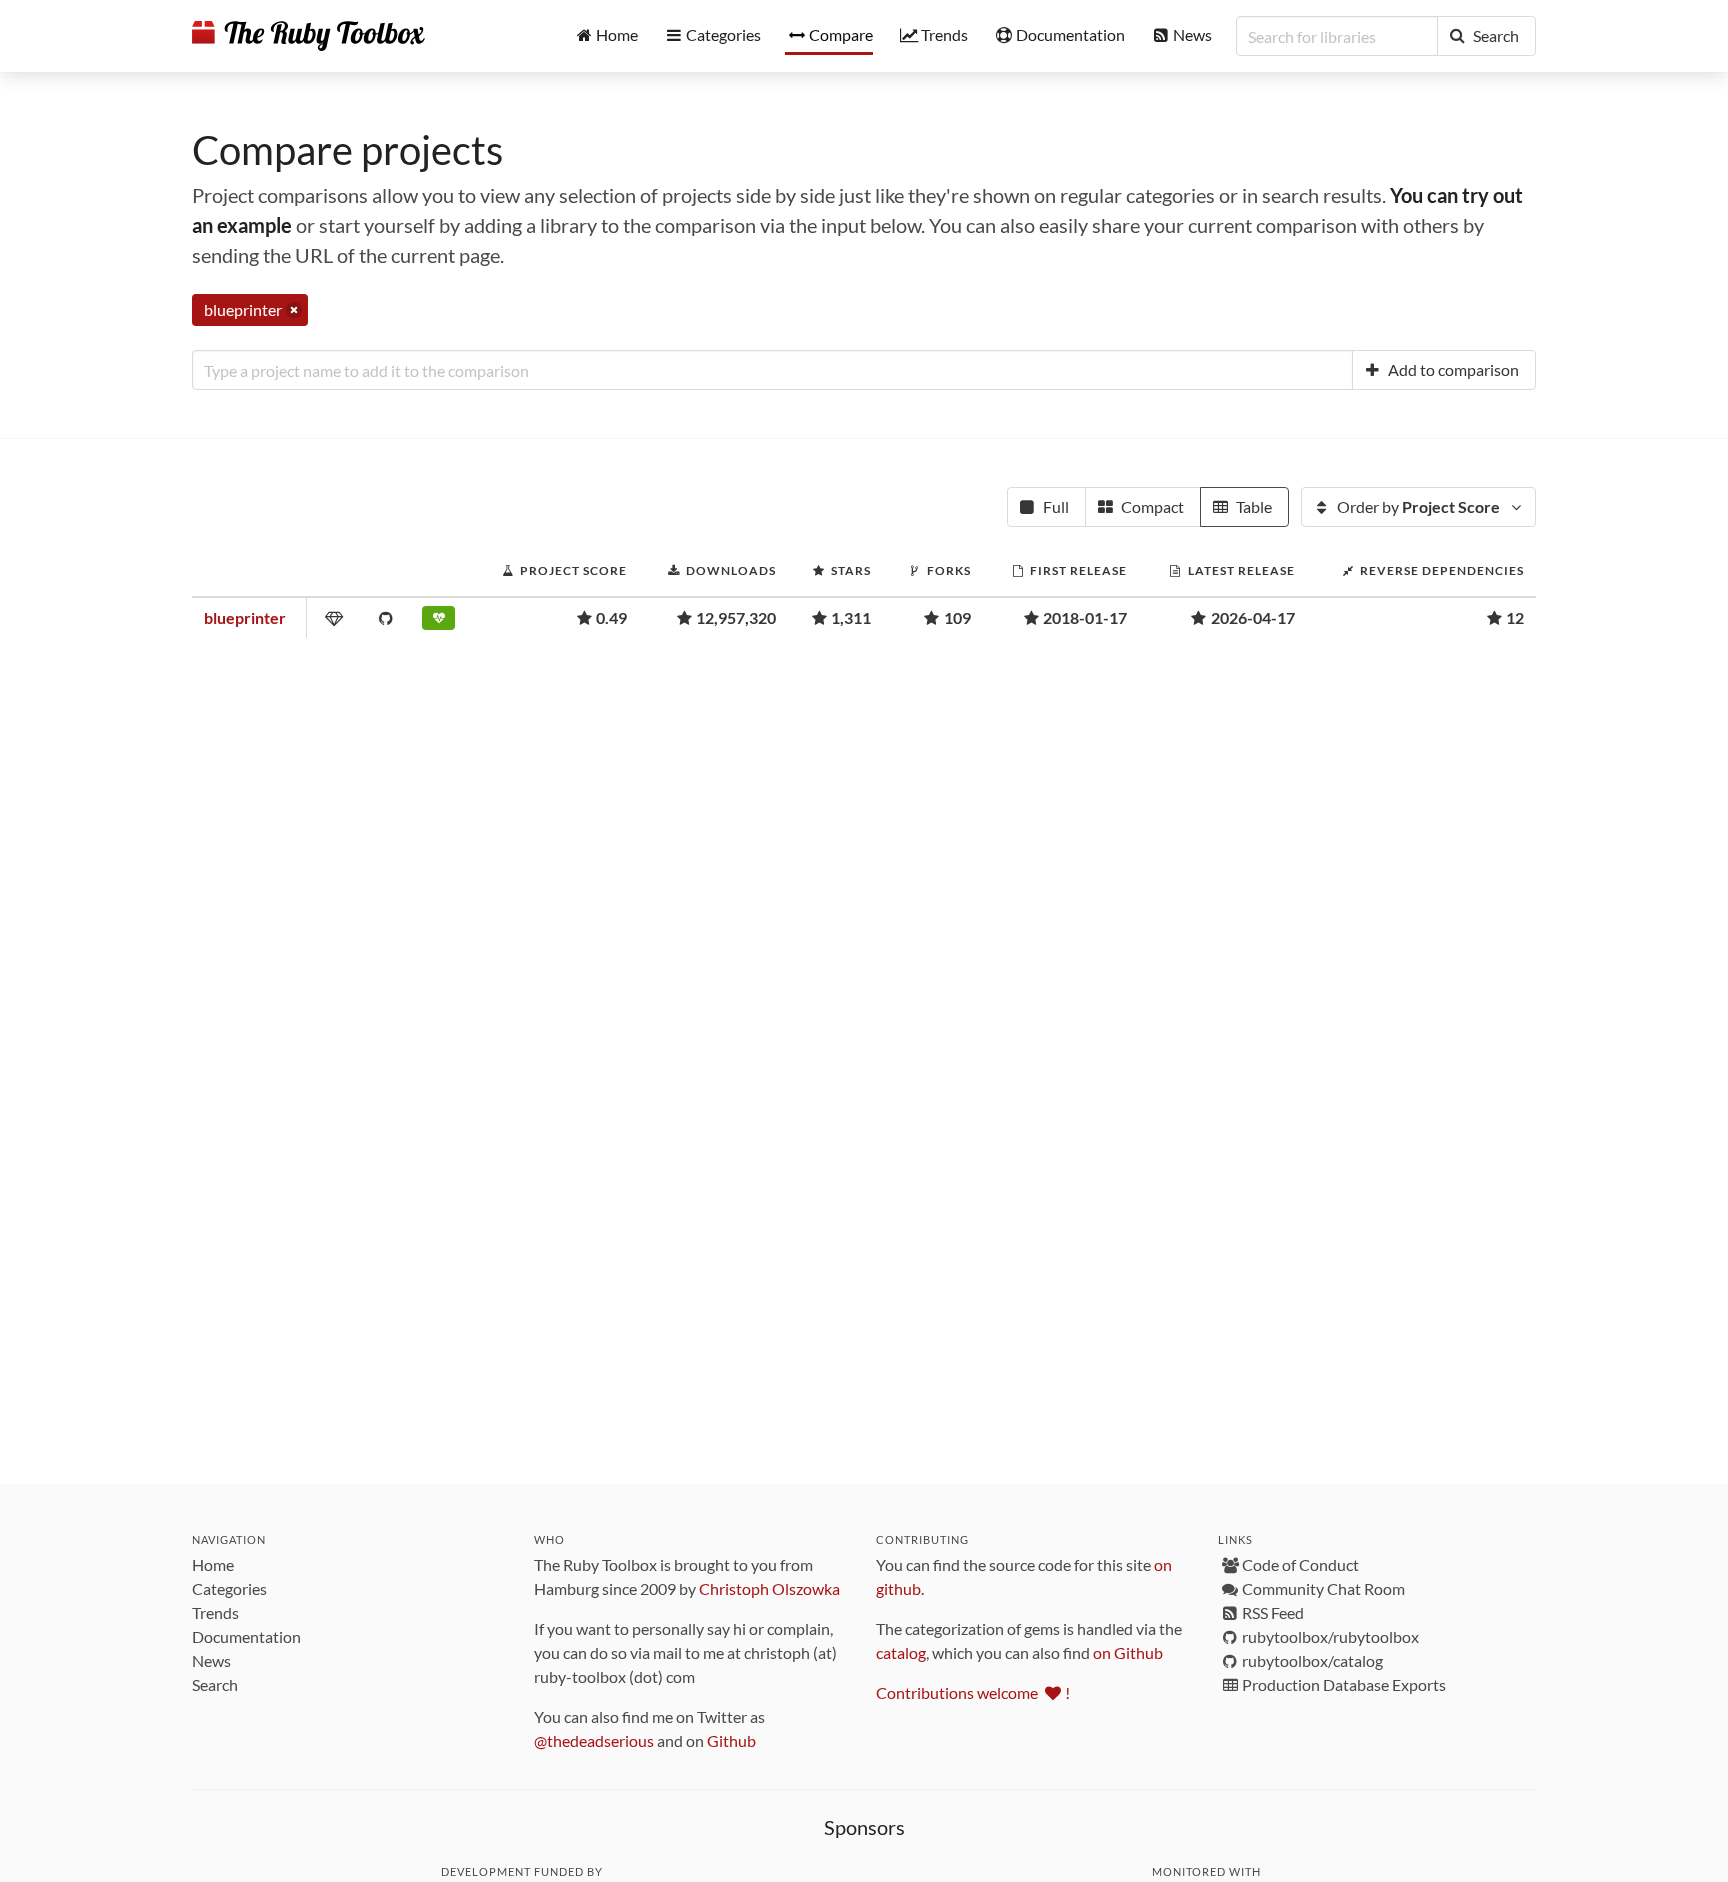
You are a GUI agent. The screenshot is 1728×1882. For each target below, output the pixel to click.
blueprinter (245, 617)
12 (1515, 617)
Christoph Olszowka (769, 1588)
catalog (901, 1652)
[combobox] (772, 370)
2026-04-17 (1253, 617)
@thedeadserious (594, 1740)
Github (731, 1740)
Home (213, 1564)
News (211, 1660)
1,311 (851, 617)
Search (215, 1684)
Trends (215, 1612)
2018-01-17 (1085, 617)
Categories (229, 1588)
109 (957, 617)
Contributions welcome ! (973, 1692)
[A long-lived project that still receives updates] (441, 622)
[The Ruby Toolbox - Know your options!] (308, 36)
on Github (1128, 1652)
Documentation (246, 1636)
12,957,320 (736, 617)
